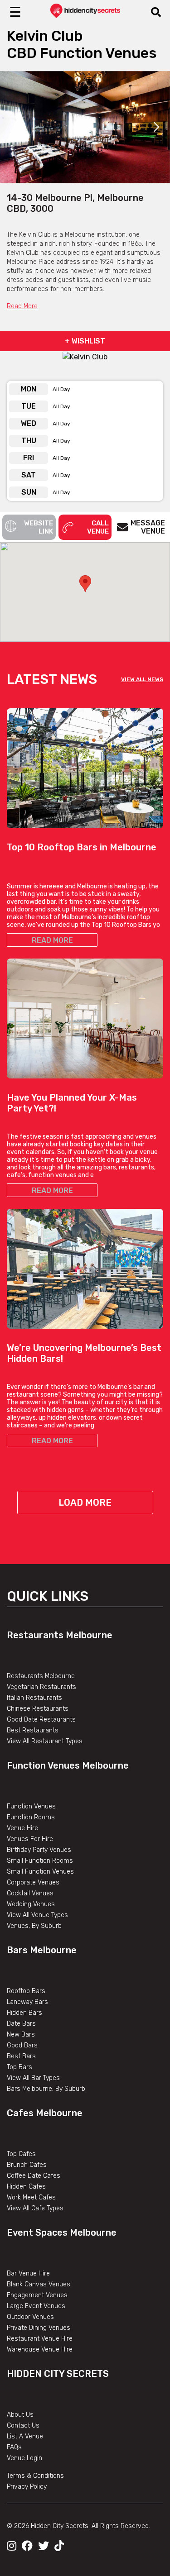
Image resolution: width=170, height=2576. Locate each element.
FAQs (14, 2447)
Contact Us (23, 2426)
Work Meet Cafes (31, 2197)
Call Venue (98, 527)
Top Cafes (21, 2154)
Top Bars (19, 2067)
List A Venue (25, 2436)
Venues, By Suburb (34, 1926)
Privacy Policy (27, 2487)
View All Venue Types (37, 1915)
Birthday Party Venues (39, 1850)
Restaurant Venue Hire (40, 2339)
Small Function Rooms (40, 1861)
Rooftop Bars (26, 1991)
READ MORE (52, 940)
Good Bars (22, 2045)
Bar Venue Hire (28, 2273)
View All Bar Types (33, 2078)
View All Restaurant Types (45, 1741)
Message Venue (148, 527)
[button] (85, 584)
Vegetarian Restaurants (41, 1687)
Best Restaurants (33, 1730)
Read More (22, 306)
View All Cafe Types (35, 2208)
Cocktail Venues (30, 1893)
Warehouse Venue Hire (40, 2349)
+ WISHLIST (85, 341)
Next (156, 127)
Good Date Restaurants (41, 1720)
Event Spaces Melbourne (62, 2233)
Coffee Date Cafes (34, 2176)
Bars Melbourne (42, 1950)
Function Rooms (31, 1817)
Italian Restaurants (34, 1698)
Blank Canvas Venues (39, 2284)
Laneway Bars (27, 2002)
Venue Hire (22, 1828)
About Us (20, 2415)
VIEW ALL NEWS (142, 679)
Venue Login (24, 2458)
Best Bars (21, 2056)
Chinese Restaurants (38, 1709)
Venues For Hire (30, 1839)
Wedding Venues (31, 1904)
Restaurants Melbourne (60, 1635)
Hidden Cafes (26, 2187)
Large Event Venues (36, 2306)
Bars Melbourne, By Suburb (46, 2089)
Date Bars (21, 2024)
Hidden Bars (24, 2013)
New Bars (21, 2035)
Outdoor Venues (30, 2317)
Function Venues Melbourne (68, 1765)
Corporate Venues (33, 1882)
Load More (85, 1503)
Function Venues (31, 1806)
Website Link (39, 527)
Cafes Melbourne (45, 2113)
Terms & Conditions (35, 2476)
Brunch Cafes (27, 2165)
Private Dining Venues (39, 2328)
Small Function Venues (40, 1872)
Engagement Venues (37, 2295)
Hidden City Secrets (58, 2374)
